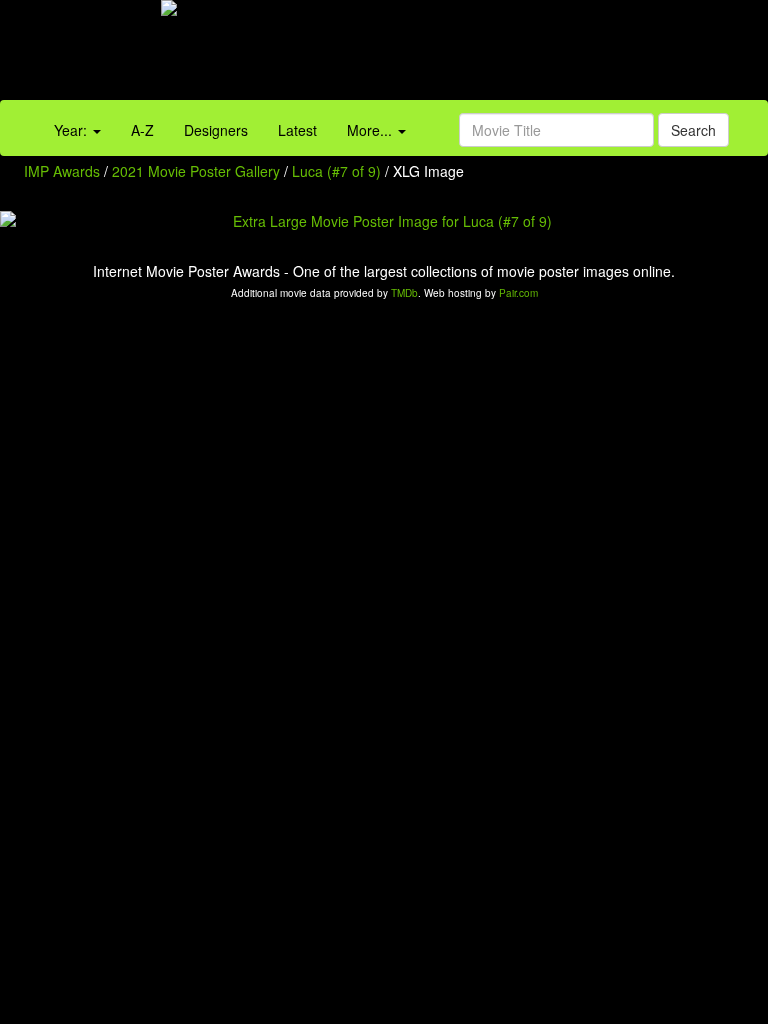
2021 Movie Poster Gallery (196, 171)
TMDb (404, 293)
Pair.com (518, 293)
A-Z (142, 130)
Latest (297, 130)
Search (693, 130)
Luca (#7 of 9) (336, 171)
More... (371, 130)
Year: (72, 130)
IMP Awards (62, 171)
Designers (216, 130)
